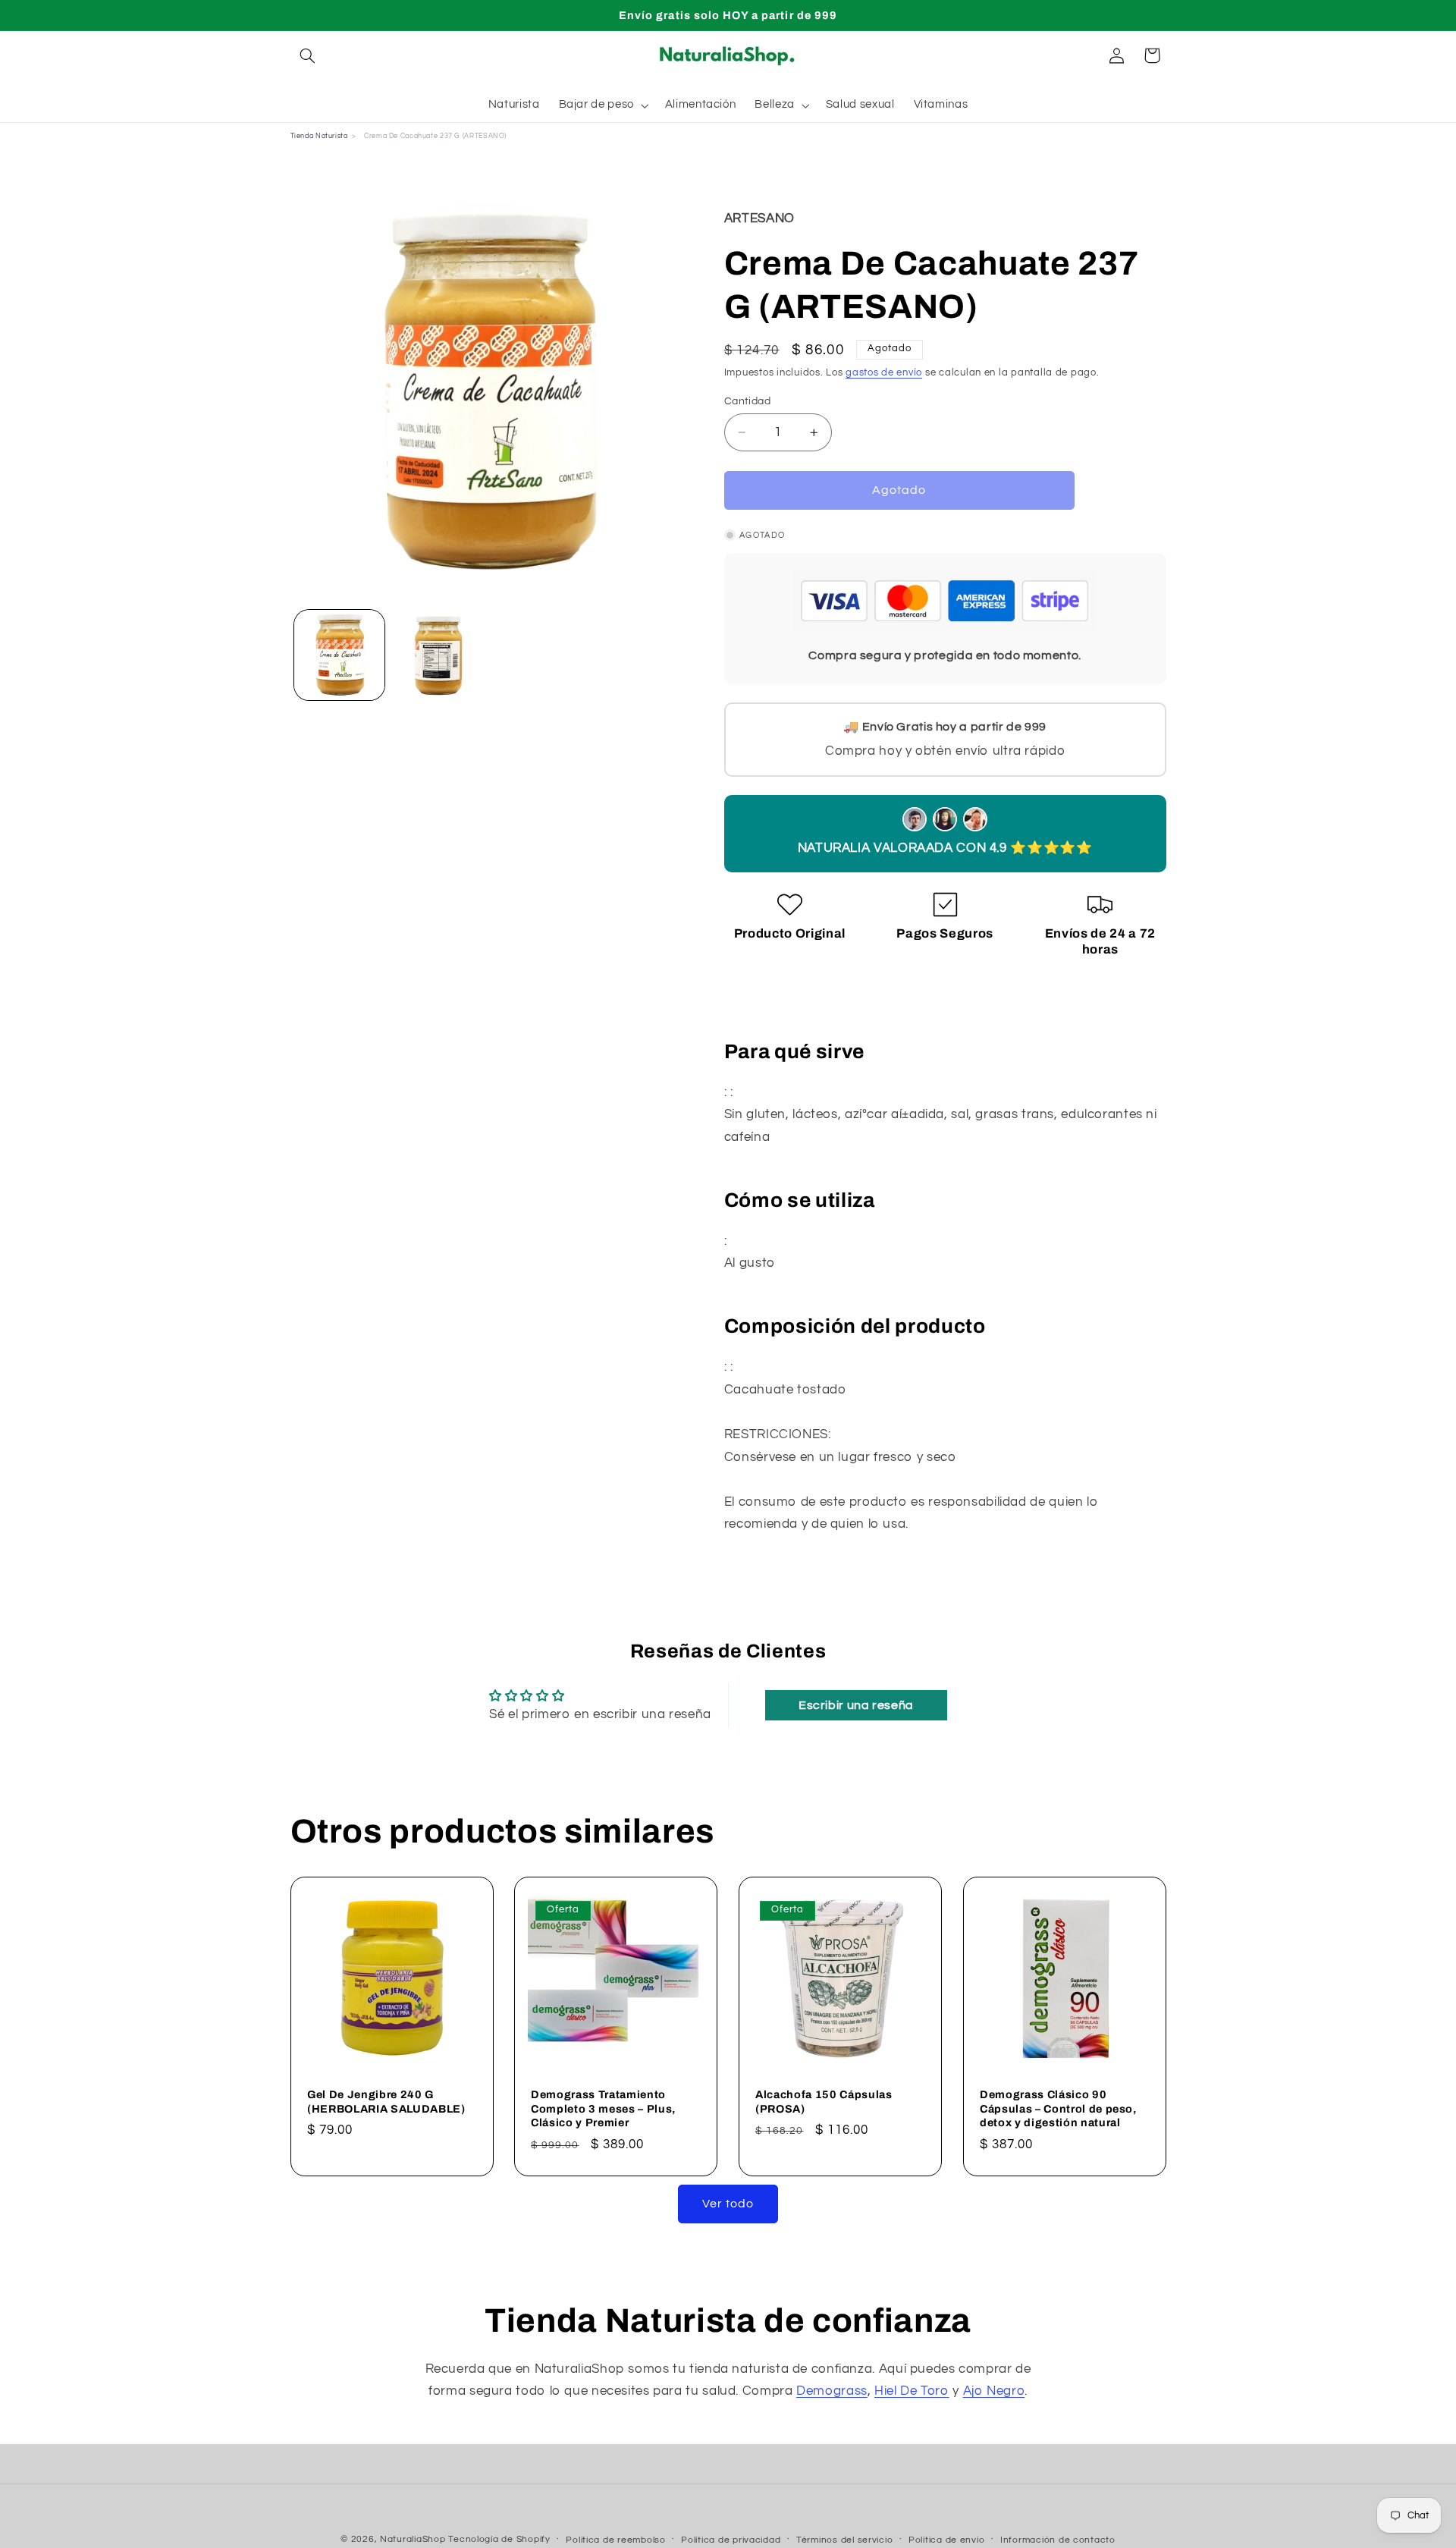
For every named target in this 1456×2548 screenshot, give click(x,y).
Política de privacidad (731, 2540)
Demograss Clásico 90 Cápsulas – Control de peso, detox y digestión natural (1058, 2109)
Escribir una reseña (856, 1705)
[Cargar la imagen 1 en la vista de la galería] (339, 655)
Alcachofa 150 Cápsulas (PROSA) (824, 2102)
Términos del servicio (844, 2540)
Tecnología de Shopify (499, 2539)
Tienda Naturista (319, 136)
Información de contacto (1058, 2540)
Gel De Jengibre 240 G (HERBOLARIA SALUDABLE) (386, 2102)
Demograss (832, 2391)
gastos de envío (884, 373)
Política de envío (947, 2540)
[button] (308, 55)
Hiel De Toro (912, 2391)
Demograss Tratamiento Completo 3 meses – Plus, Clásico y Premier (603, 2109)
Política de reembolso (615, 2540)
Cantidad (747, 401)
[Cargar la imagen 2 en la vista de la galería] (437, 655)
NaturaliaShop (413, 2539)
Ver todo (728, 2204)
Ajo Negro (994, 2391)
